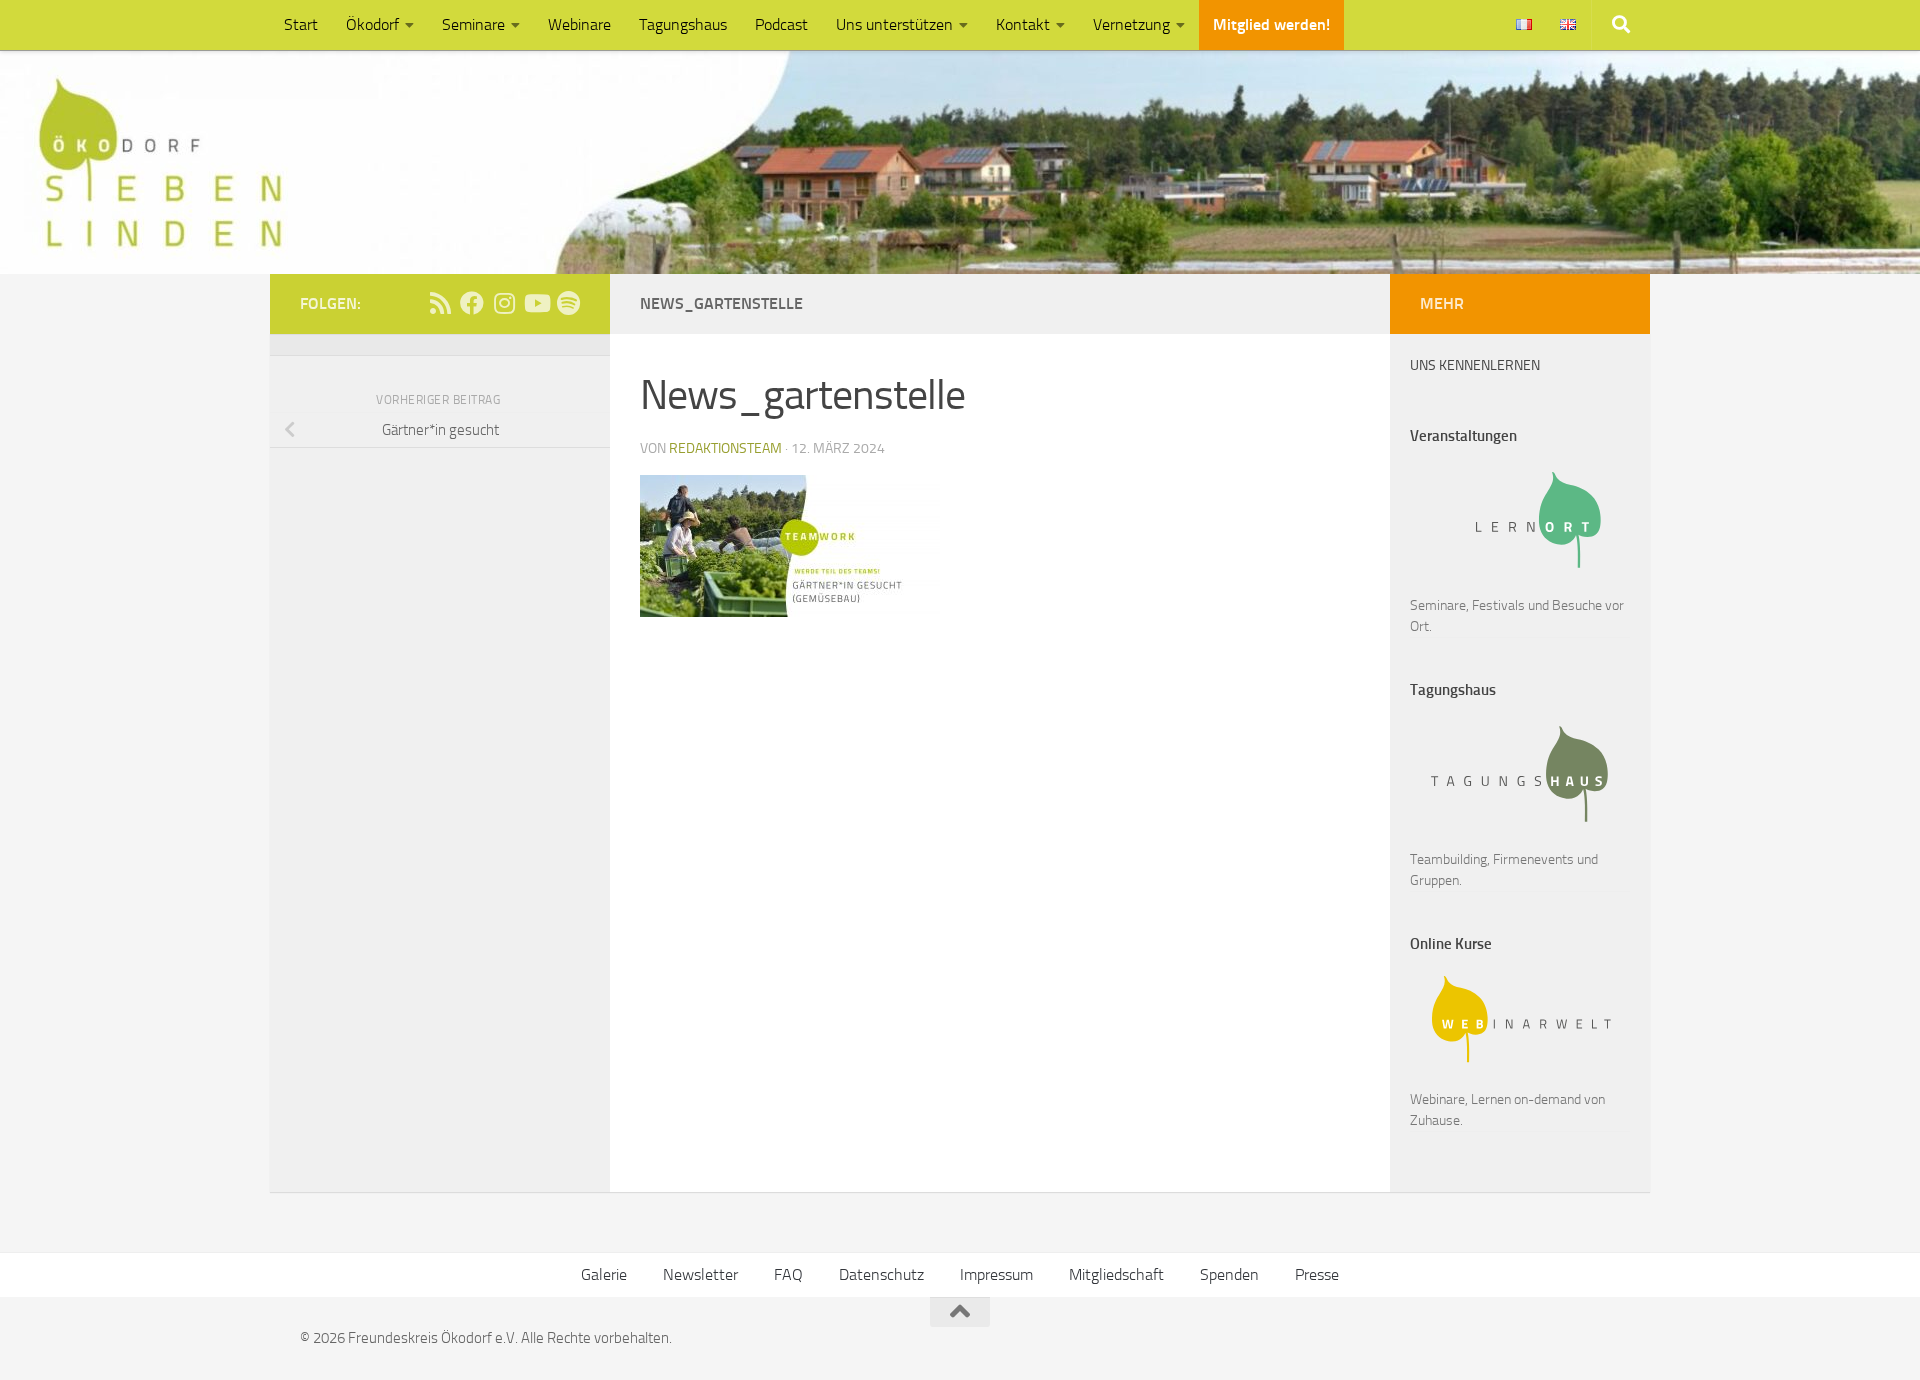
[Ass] (440, 303)
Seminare (473, 24)
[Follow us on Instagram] (504, 303)
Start (301, 24)
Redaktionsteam (725, 448)
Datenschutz (881, 1274)
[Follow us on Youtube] (536, 303)
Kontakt (1023, 24)
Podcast (781, 24)
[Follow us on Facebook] (472, 303)
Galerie (604, 1274)
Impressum (996, 1274)
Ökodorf (372, 24)
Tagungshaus (683, 24)
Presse (1317, 1274)
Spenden (1229, 1274)
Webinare (579, 24)
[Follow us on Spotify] (568, 303)
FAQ (788, 1274)
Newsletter (700, 1274)
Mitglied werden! (1271, 24)
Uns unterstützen (894, 24)
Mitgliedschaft (1116, 1274)
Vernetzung (1131, 24)
